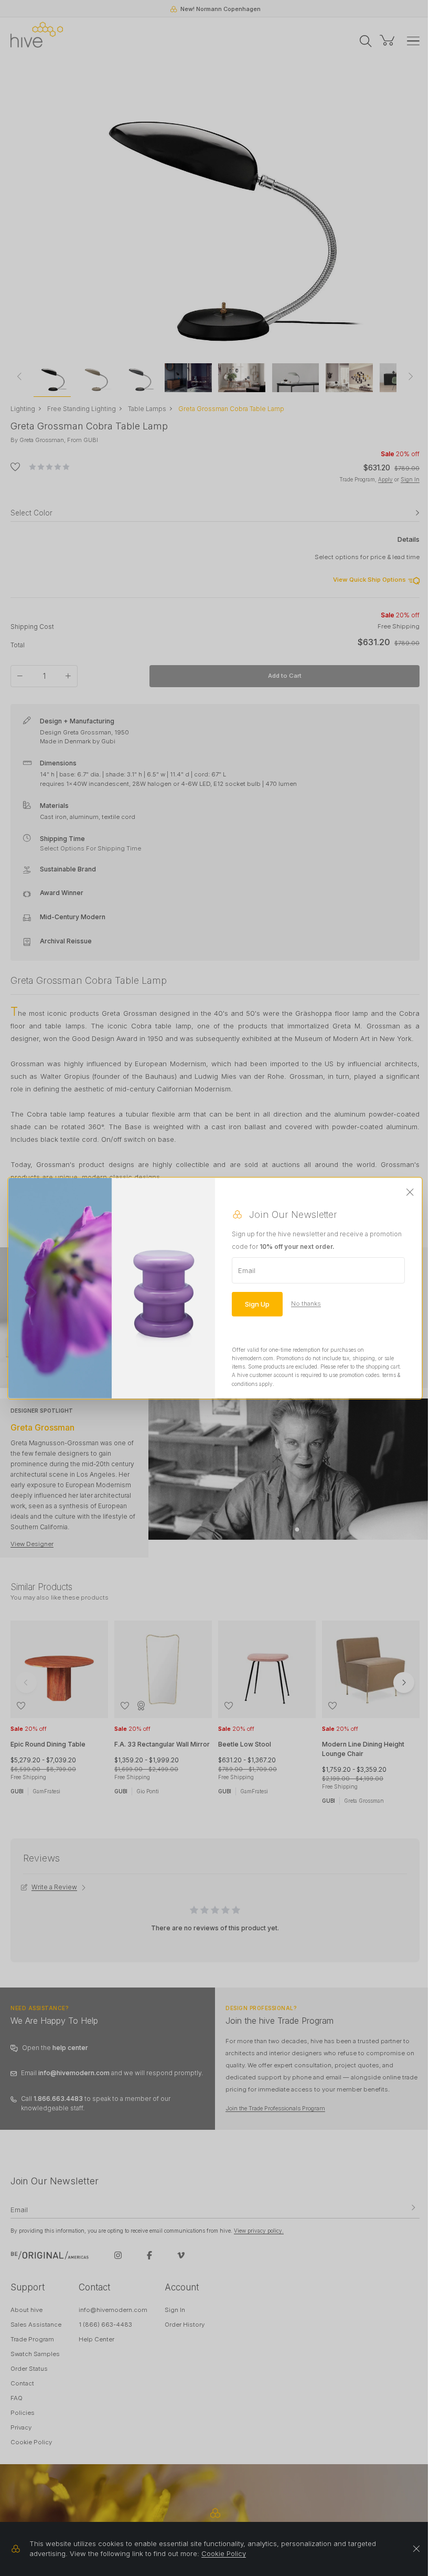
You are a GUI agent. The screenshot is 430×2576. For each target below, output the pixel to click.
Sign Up (257, 1303)
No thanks (306, 1303)
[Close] (410, 1192)
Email (247, 1270)
